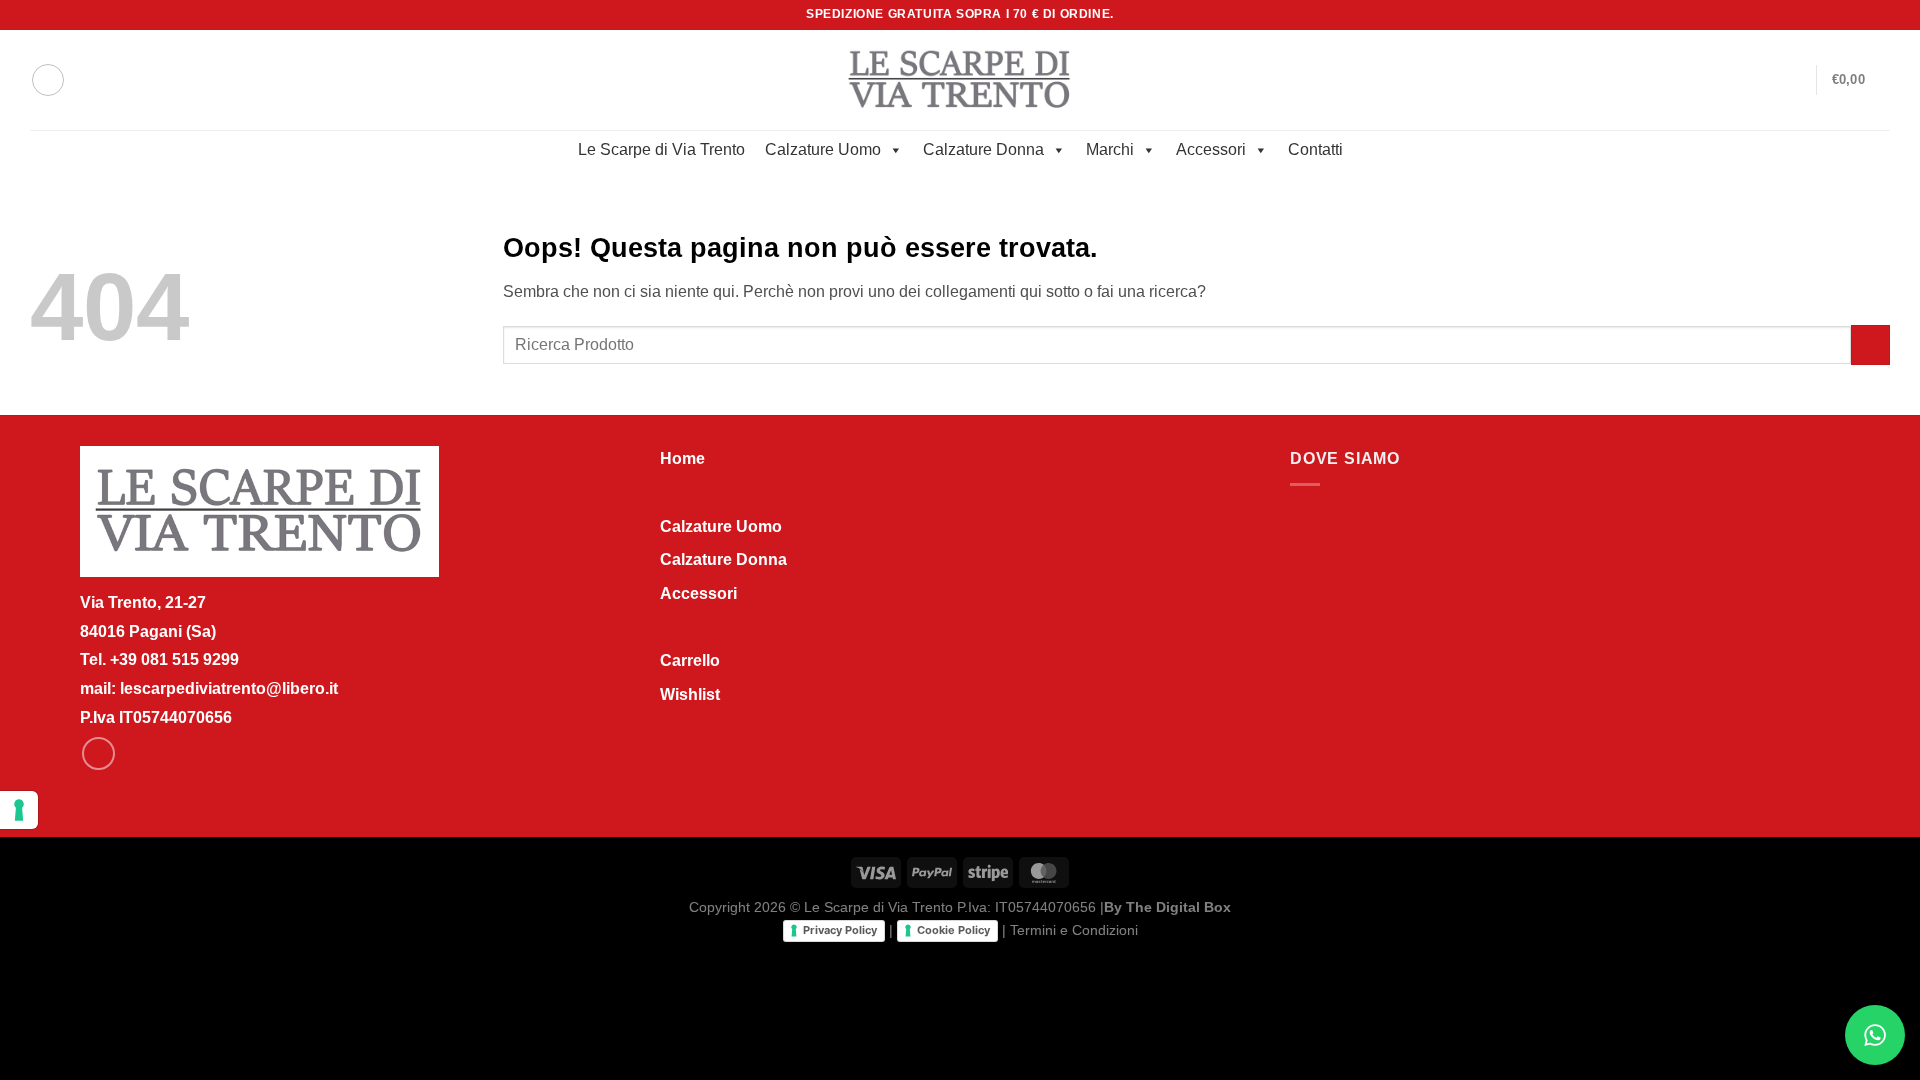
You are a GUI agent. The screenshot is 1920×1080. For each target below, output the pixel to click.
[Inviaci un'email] (1880, 15)
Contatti (1315, 149)
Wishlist (690, 694)
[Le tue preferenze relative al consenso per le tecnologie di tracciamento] (19, 810)
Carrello (690, 660)
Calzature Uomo (823, 149)
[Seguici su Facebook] (1861, 15)
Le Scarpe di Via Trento (661, 149)
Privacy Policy (840, 930)
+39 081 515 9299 (174, 659)
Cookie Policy (953, 930)
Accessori (1211, 149)
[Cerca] (48, 80)
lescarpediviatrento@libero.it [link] (229, 688)
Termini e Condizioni (1074, 930)
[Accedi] (1792, 80)
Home (682, 458)
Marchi (1110, 149)
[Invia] (1870, 344)
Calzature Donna (983, 149)
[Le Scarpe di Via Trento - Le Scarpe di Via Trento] (960, 79)
